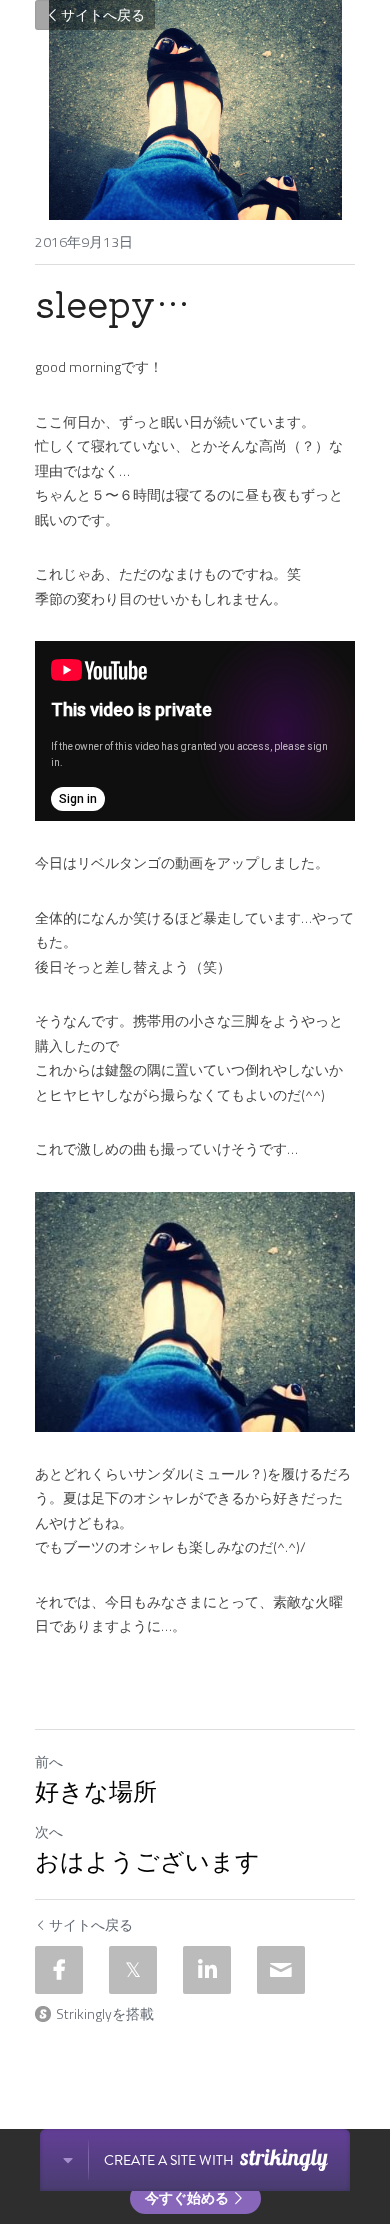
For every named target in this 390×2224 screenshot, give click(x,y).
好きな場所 (96, 1792)
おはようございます (147, 1862)
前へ (49, 1761)
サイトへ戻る (103, 14)
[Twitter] (133, 1970)
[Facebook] (59, 1970)
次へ (49, 1831)
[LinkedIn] (207, 1970)
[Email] (281, 1970)
